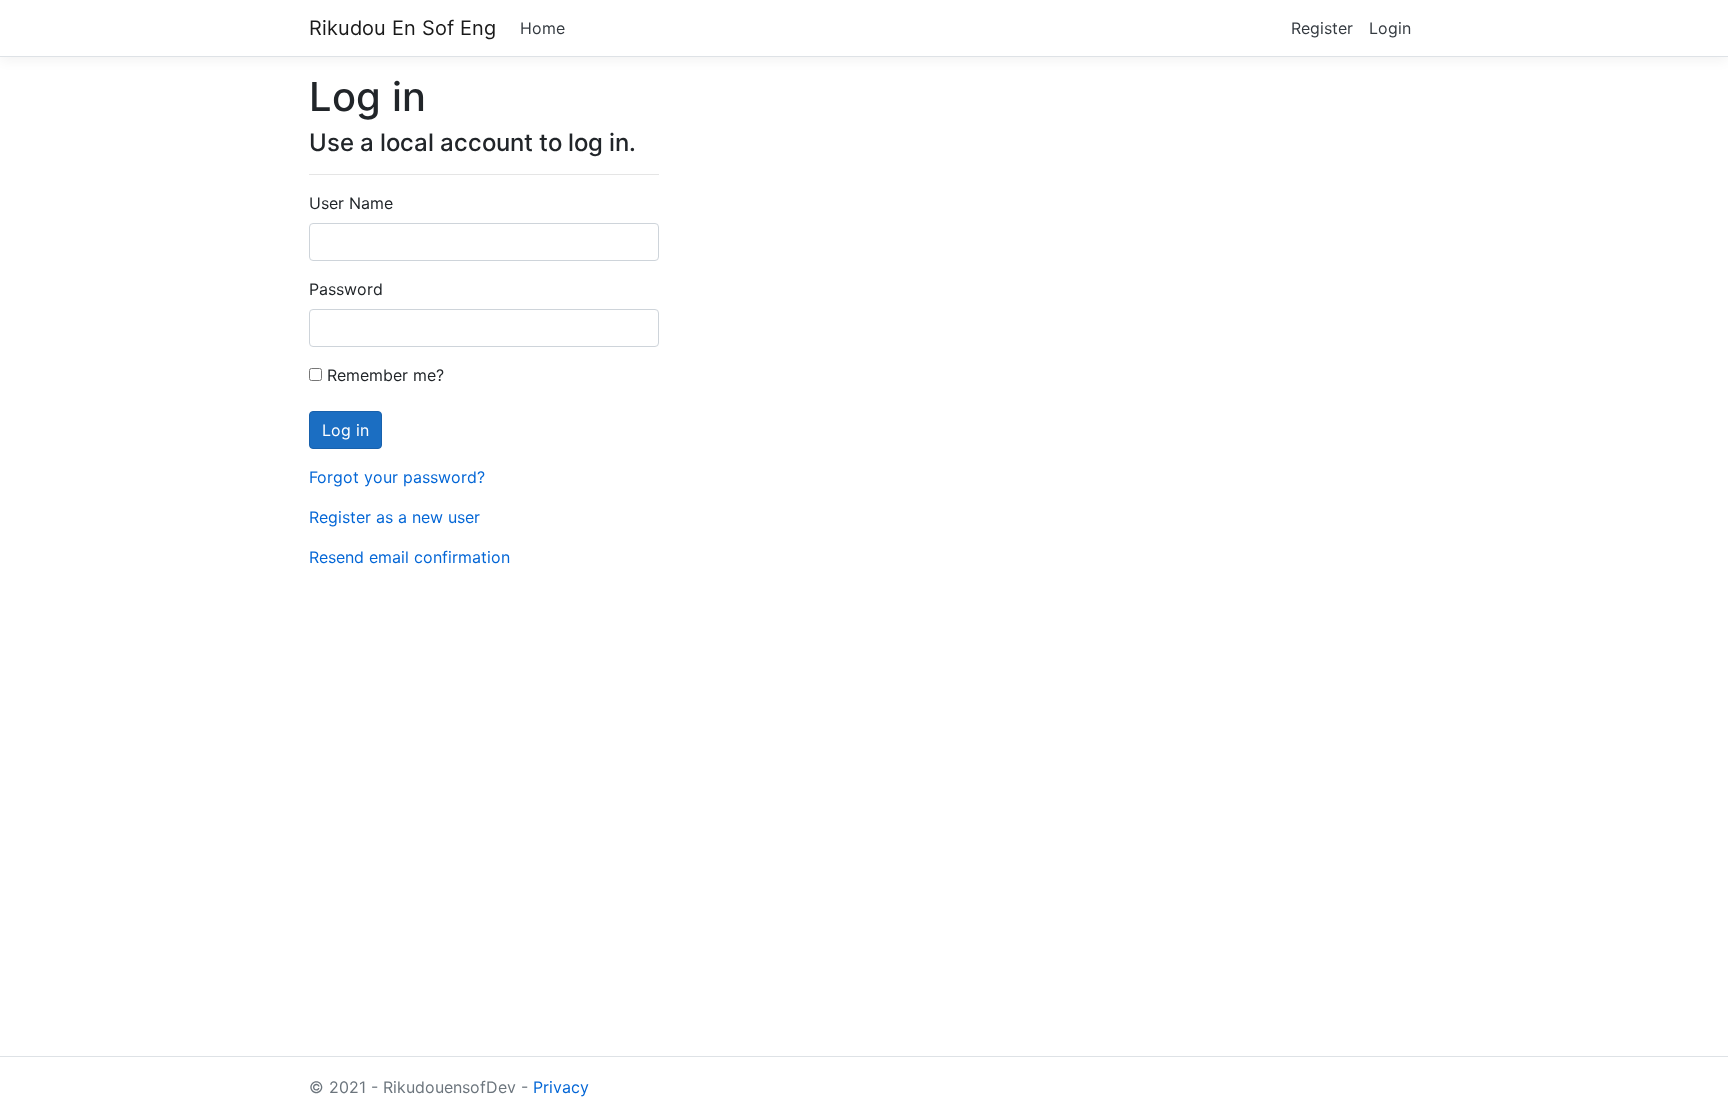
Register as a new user (394, 517)
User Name (351, 203)
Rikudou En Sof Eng (402, 28)
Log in (345, 430)
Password (346, 289)
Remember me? (383, 375)
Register (1322, 28)
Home (542, 28)
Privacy (561, 1087)
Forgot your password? (397, 477)
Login (1390, 28)
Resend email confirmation (409, 557)
